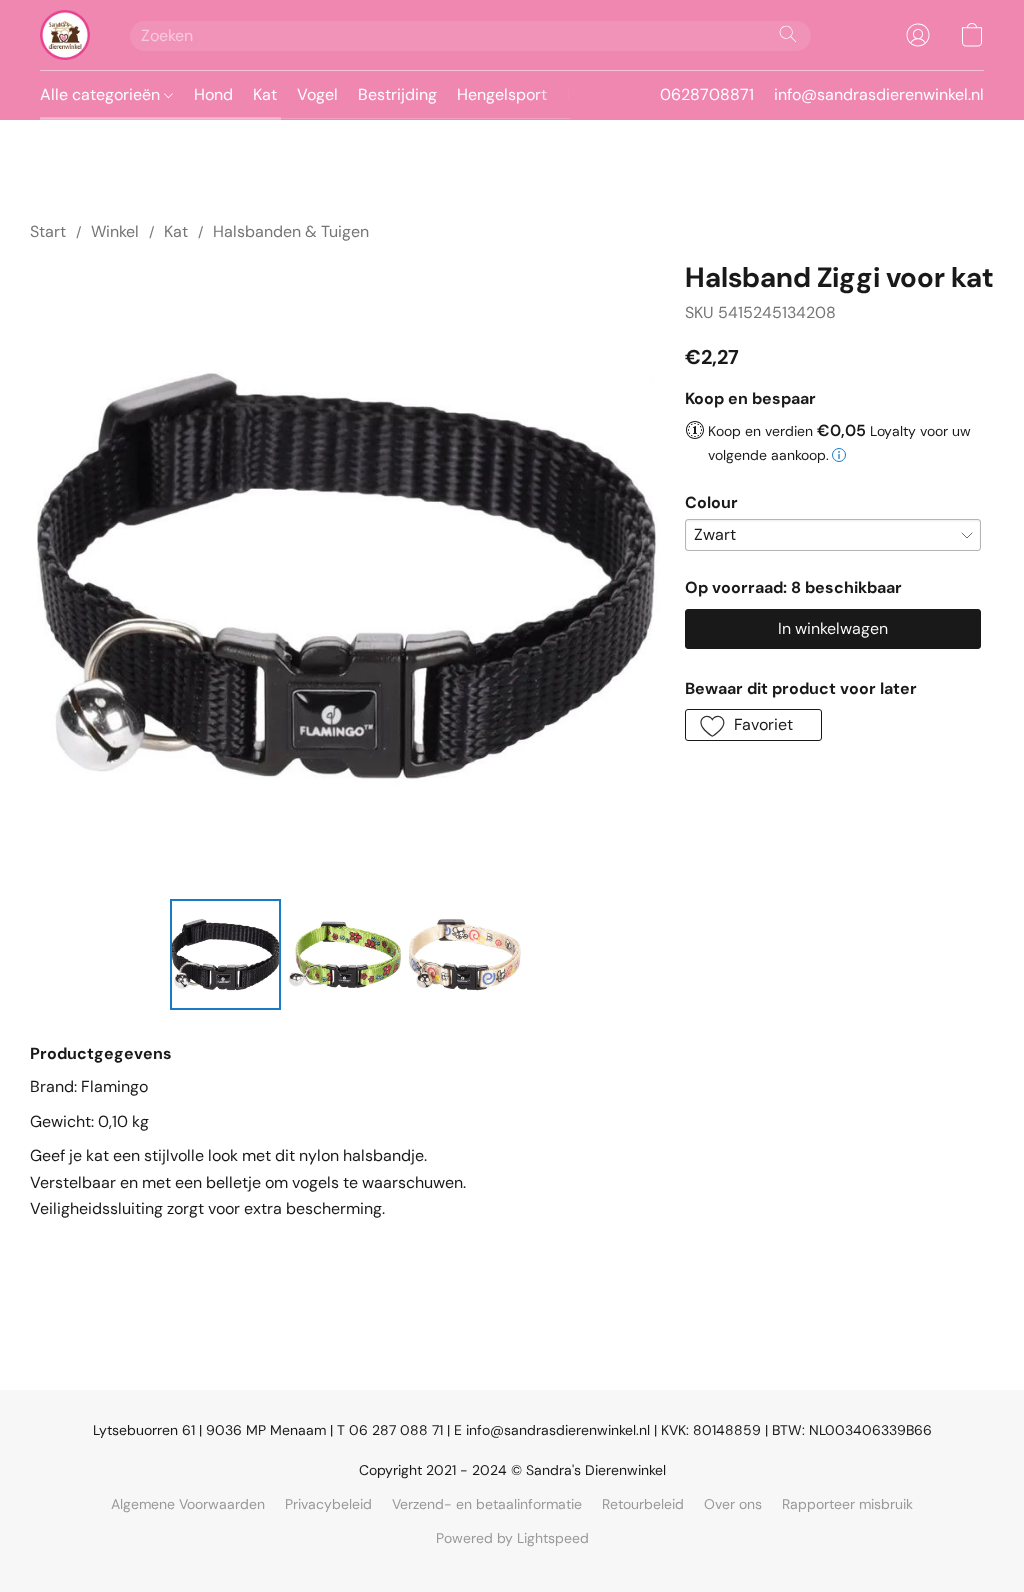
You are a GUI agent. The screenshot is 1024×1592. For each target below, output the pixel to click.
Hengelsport (502, 94)
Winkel (115, 231)
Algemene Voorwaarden (188, 1504)
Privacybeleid (328, 1504)
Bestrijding (397, 94)
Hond (213, 94)
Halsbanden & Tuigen (291, 231)
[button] (65, 35)
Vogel (317, 94)
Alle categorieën (102, 94)
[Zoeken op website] (788, 34)
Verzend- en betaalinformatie (487, 1504)
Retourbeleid (643, 1504)
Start (48, 231)
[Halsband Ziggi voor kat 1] (345, 955)
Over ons (733, 1504)
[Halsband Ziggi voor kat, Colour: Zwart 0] (226, 955)
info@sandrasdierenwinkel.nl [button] (879, 94)
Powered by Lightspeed (512, 1538)
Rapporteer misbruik (847, 1504)
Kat (265, 94)
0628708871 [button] (707, 94)
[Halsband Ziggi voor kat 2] (465, 955)
